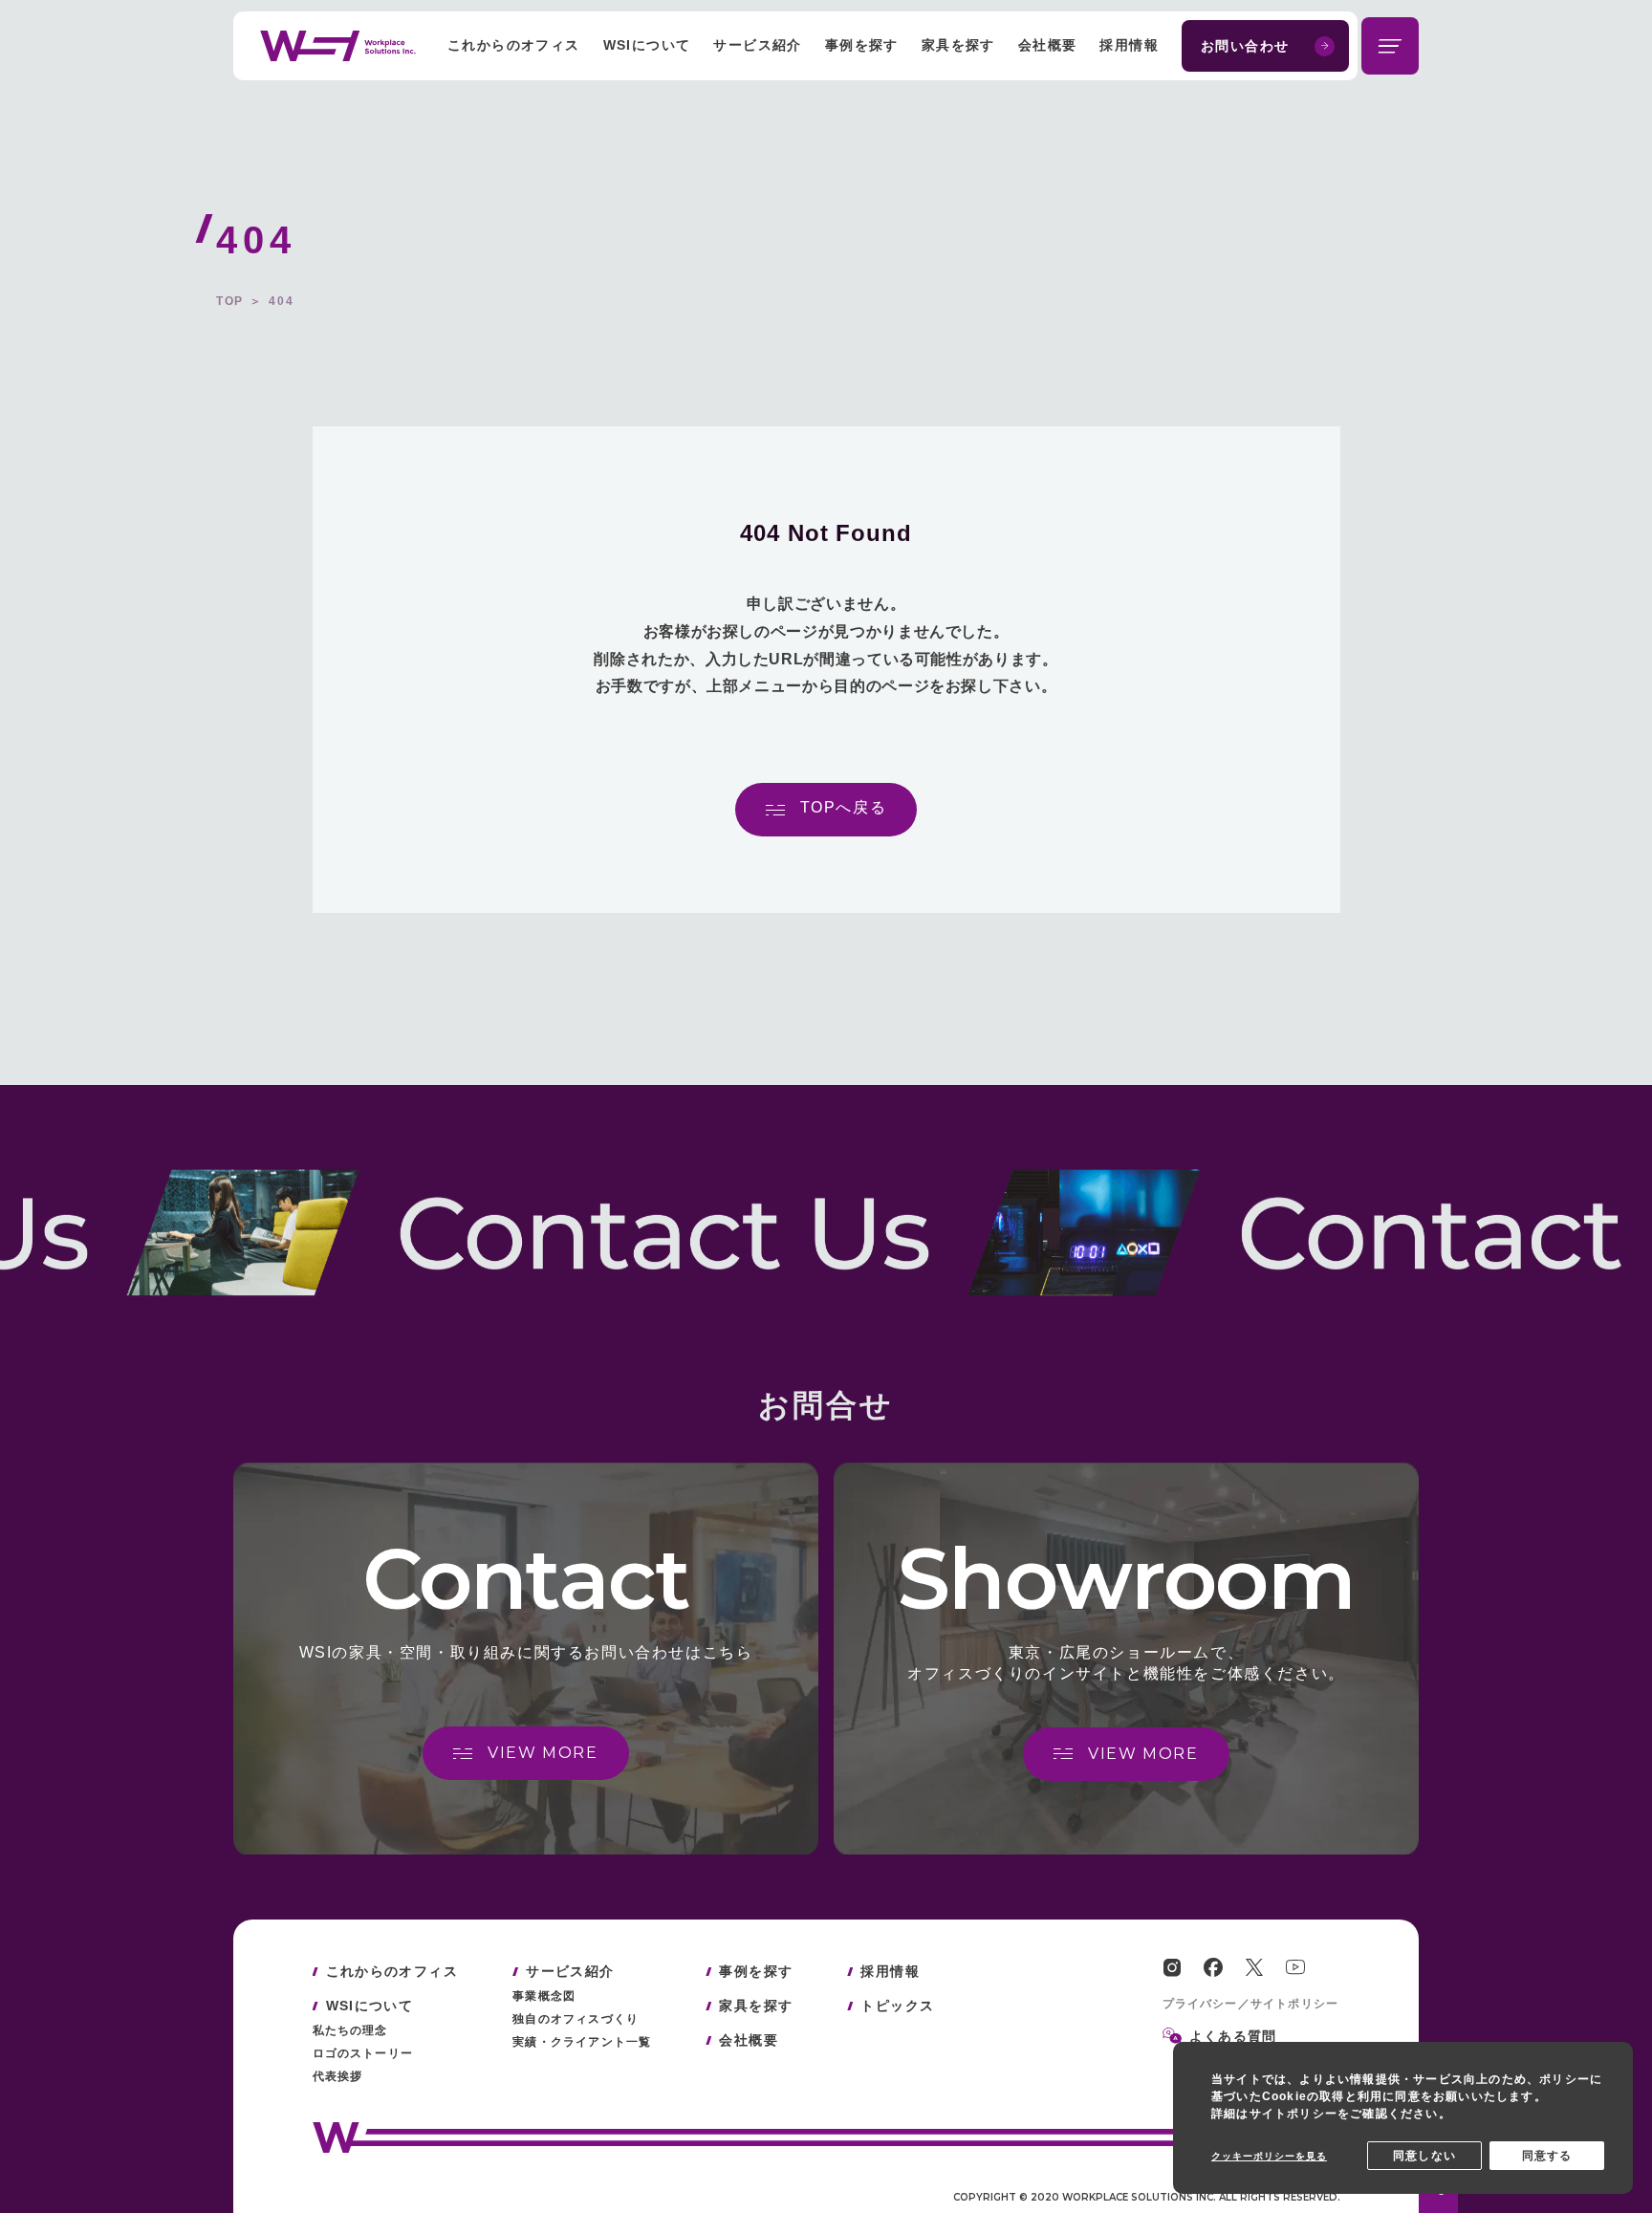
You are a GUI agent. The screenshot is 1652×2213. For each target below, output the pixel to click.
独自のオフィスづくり (576, 2019)
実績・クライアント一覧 (582, 2042)
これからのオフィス (514, 45)
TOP (230, 301)
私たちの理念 (350, 2030)
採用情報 (1129, 45)
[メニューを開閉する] (1390, 46)
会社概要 (1048, 45)
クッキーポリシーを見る (1269, 2156)
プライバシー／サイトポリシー (1251, 2004)
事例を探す (862, 45)
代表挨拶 (338, 2076)
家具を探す (958, 45)
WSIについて (647, 45)
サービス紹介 (757, 45)
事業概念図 (544, 1996)
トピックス (897, 2006)
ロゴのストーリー (363, 2053)
